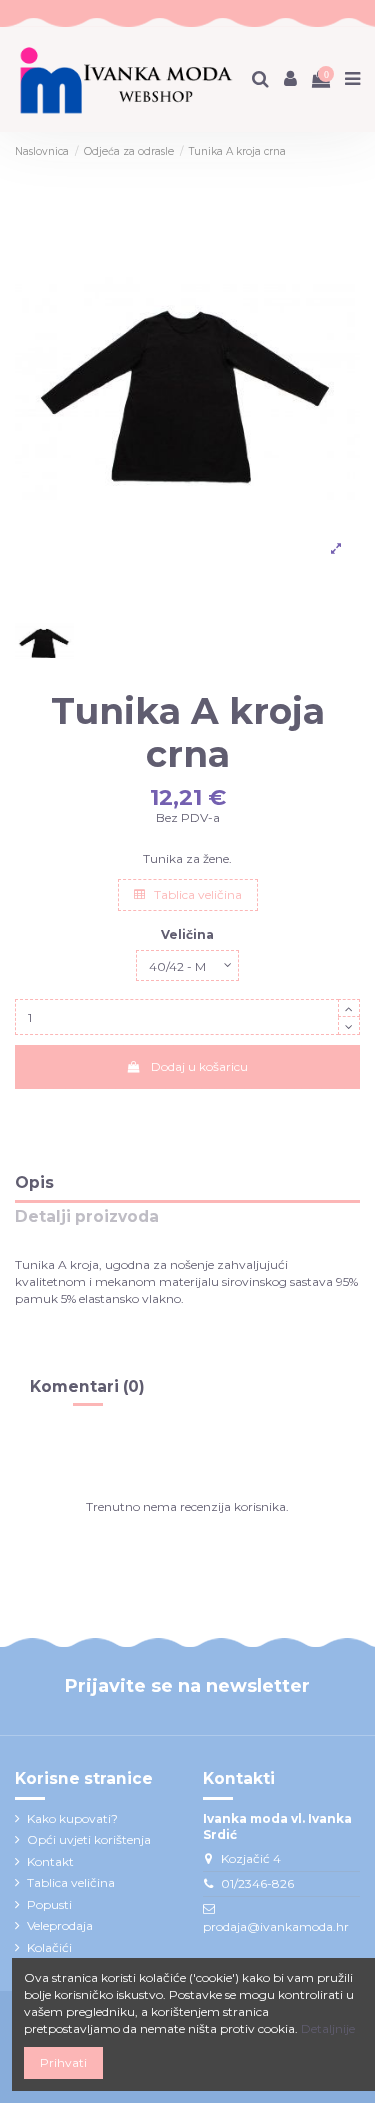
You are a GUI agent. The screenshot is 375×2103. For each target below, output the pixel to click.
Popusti (49, 1904)
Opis (34, 1183)
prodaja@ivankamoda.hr (276, 1926)
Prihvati (63, 2062)
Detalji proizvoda (87, 1217)
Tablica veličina (196, 894)
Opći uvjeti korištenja (89, 1839)
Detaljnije (328, 2028)
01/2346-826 (257, 1883)
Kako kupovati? (72, 1818)
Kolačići (49, 1947)
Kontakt (50, 1861)
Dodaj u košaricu (199, 1066)
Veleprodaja (60, 1925)
